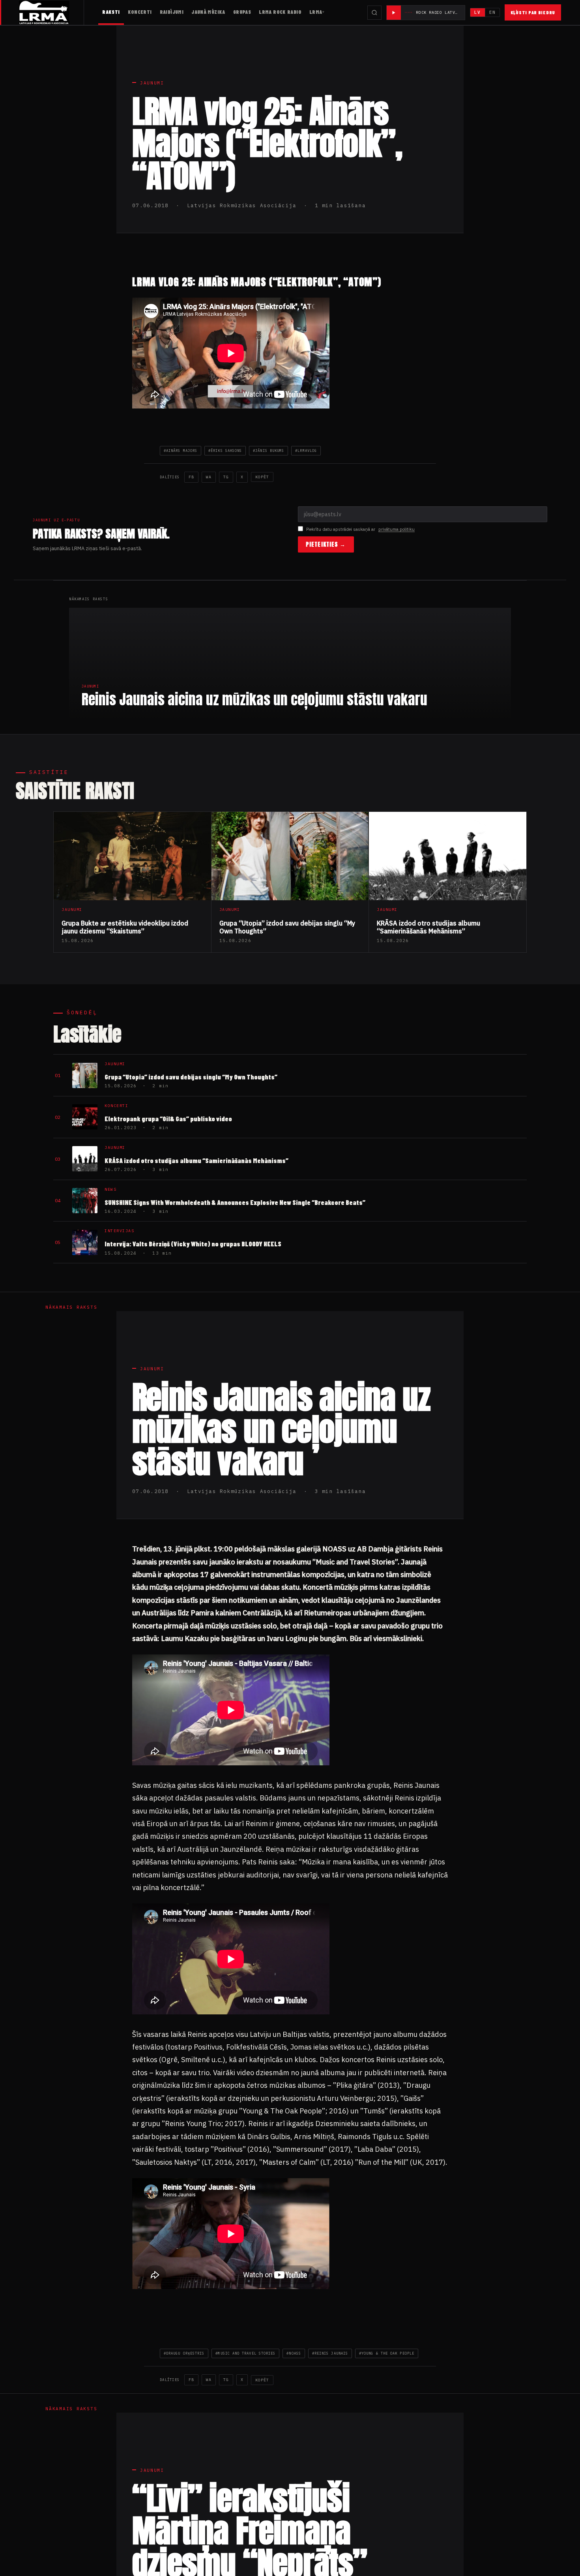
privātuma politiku (397, 529)
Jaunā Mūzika (208, 12)
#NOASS (294, 2353)
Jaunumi (152, 83)
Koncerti (140, 12)
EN (492, 12)
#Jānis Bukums (268, 451)
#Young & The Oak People (387, 2353)
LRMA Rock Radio (280, 12)
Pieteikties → (326, 544)
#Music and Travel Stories (245, 2353)
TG (226, 477)
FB (191, 477)
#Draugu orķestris (184, 2353)
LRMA (316, 12)
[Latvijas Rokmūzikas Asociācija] (51, 12)
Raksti (111, 12)
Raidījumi (172, 12)
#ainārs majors (181, 451)
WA (209, 477)
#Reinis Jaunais (330, 2353)
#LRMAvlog (306, 451)
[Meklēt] (374, 13)
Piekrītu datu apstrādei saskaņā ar (360, 529)
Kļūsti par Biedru (533, 12)
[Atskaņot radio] (394, 13)
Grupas (242, 12)
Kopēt (262, 477)
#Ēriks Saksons (225, 451)
